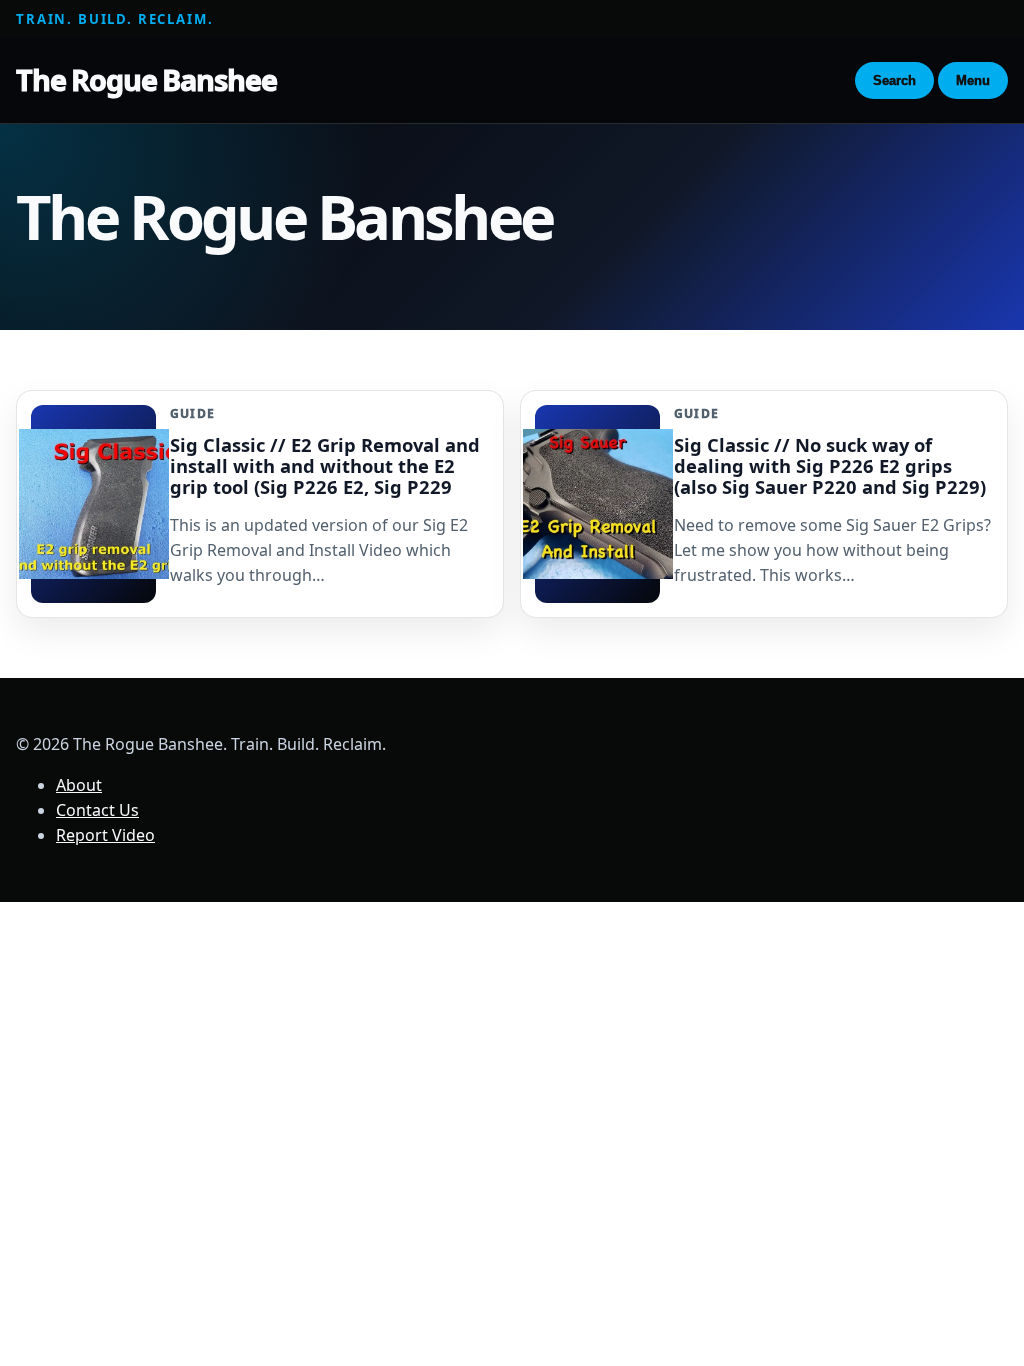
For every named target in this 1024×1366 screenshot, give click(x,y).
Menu (973, 80)
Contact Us (97, 810)
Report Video (105, 835)
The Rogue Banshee (146, 79)
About (79, 785)
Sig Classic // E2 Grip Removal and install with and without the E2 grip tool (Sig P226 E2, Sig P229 (325, 465)
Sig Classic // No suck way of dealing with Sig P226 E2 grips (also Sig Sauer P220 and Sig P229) (830, 465)
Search (894, 80)
